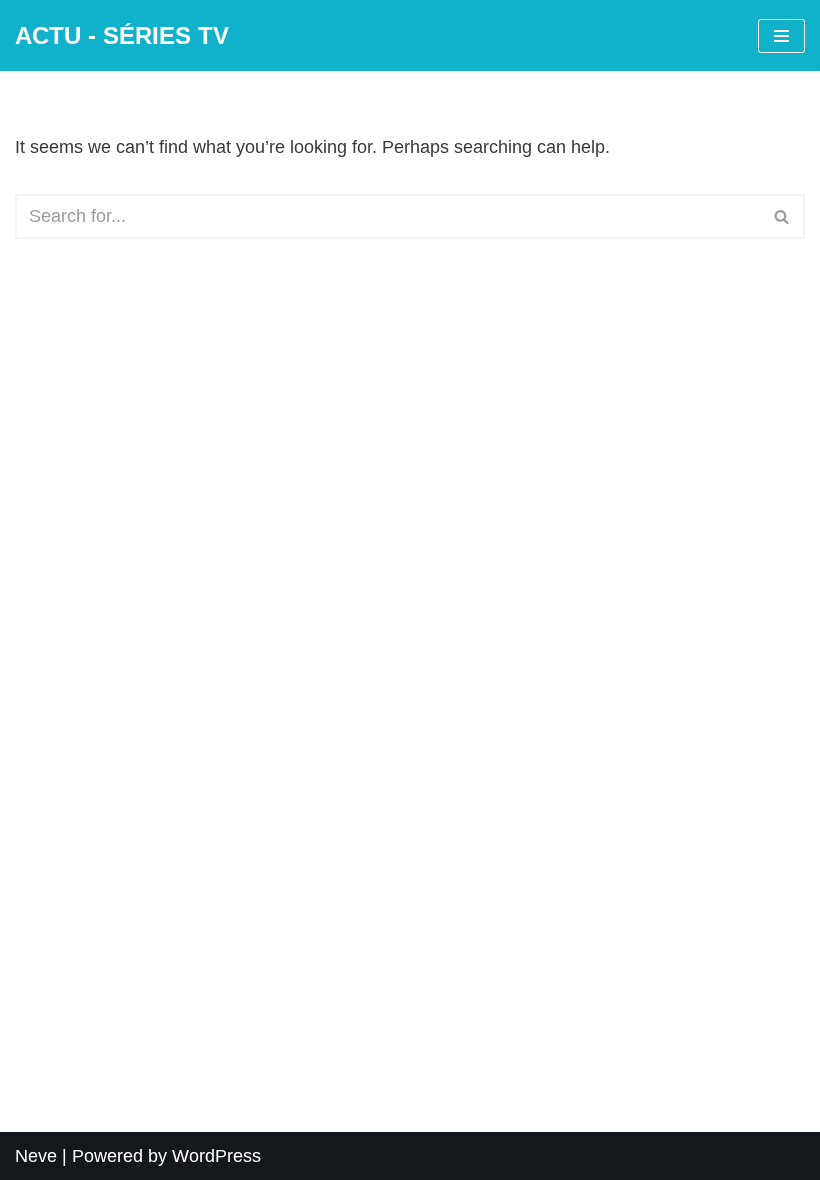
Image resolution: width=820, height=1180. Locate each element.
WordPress (216, 1156)
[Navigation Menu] (781, 36)
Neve (36, 1156)
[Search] (782, 216)
